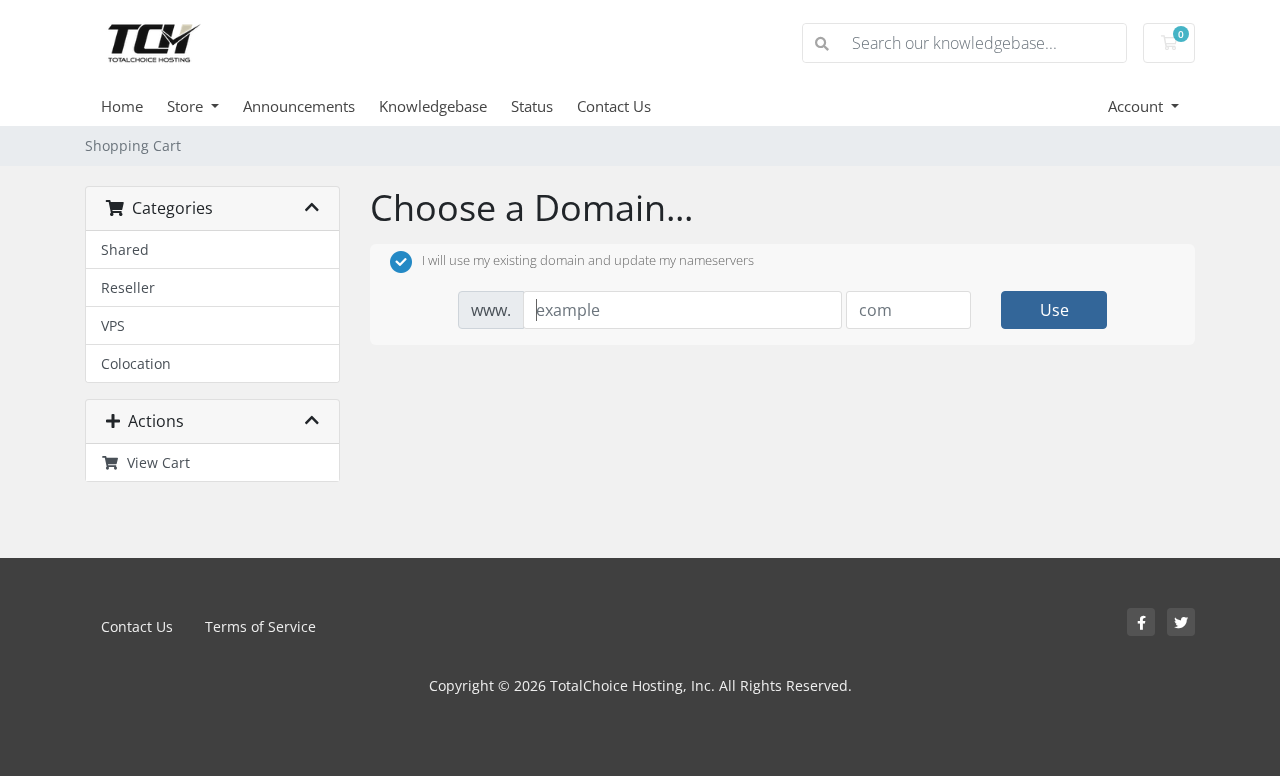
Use (1054, 310)
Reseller (128, 287)
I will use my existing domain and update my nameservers (588, 261)
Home (122, 106)
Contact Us (614, 106)
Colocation (136, 363)
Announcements (299, 106)
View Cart (154, 462)
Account (1137, 106)
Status (532, 106)
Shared (125, 249)
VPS (113, 325)
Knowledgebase (433, 106)
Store (187, 106)
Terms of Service (260, 626)
